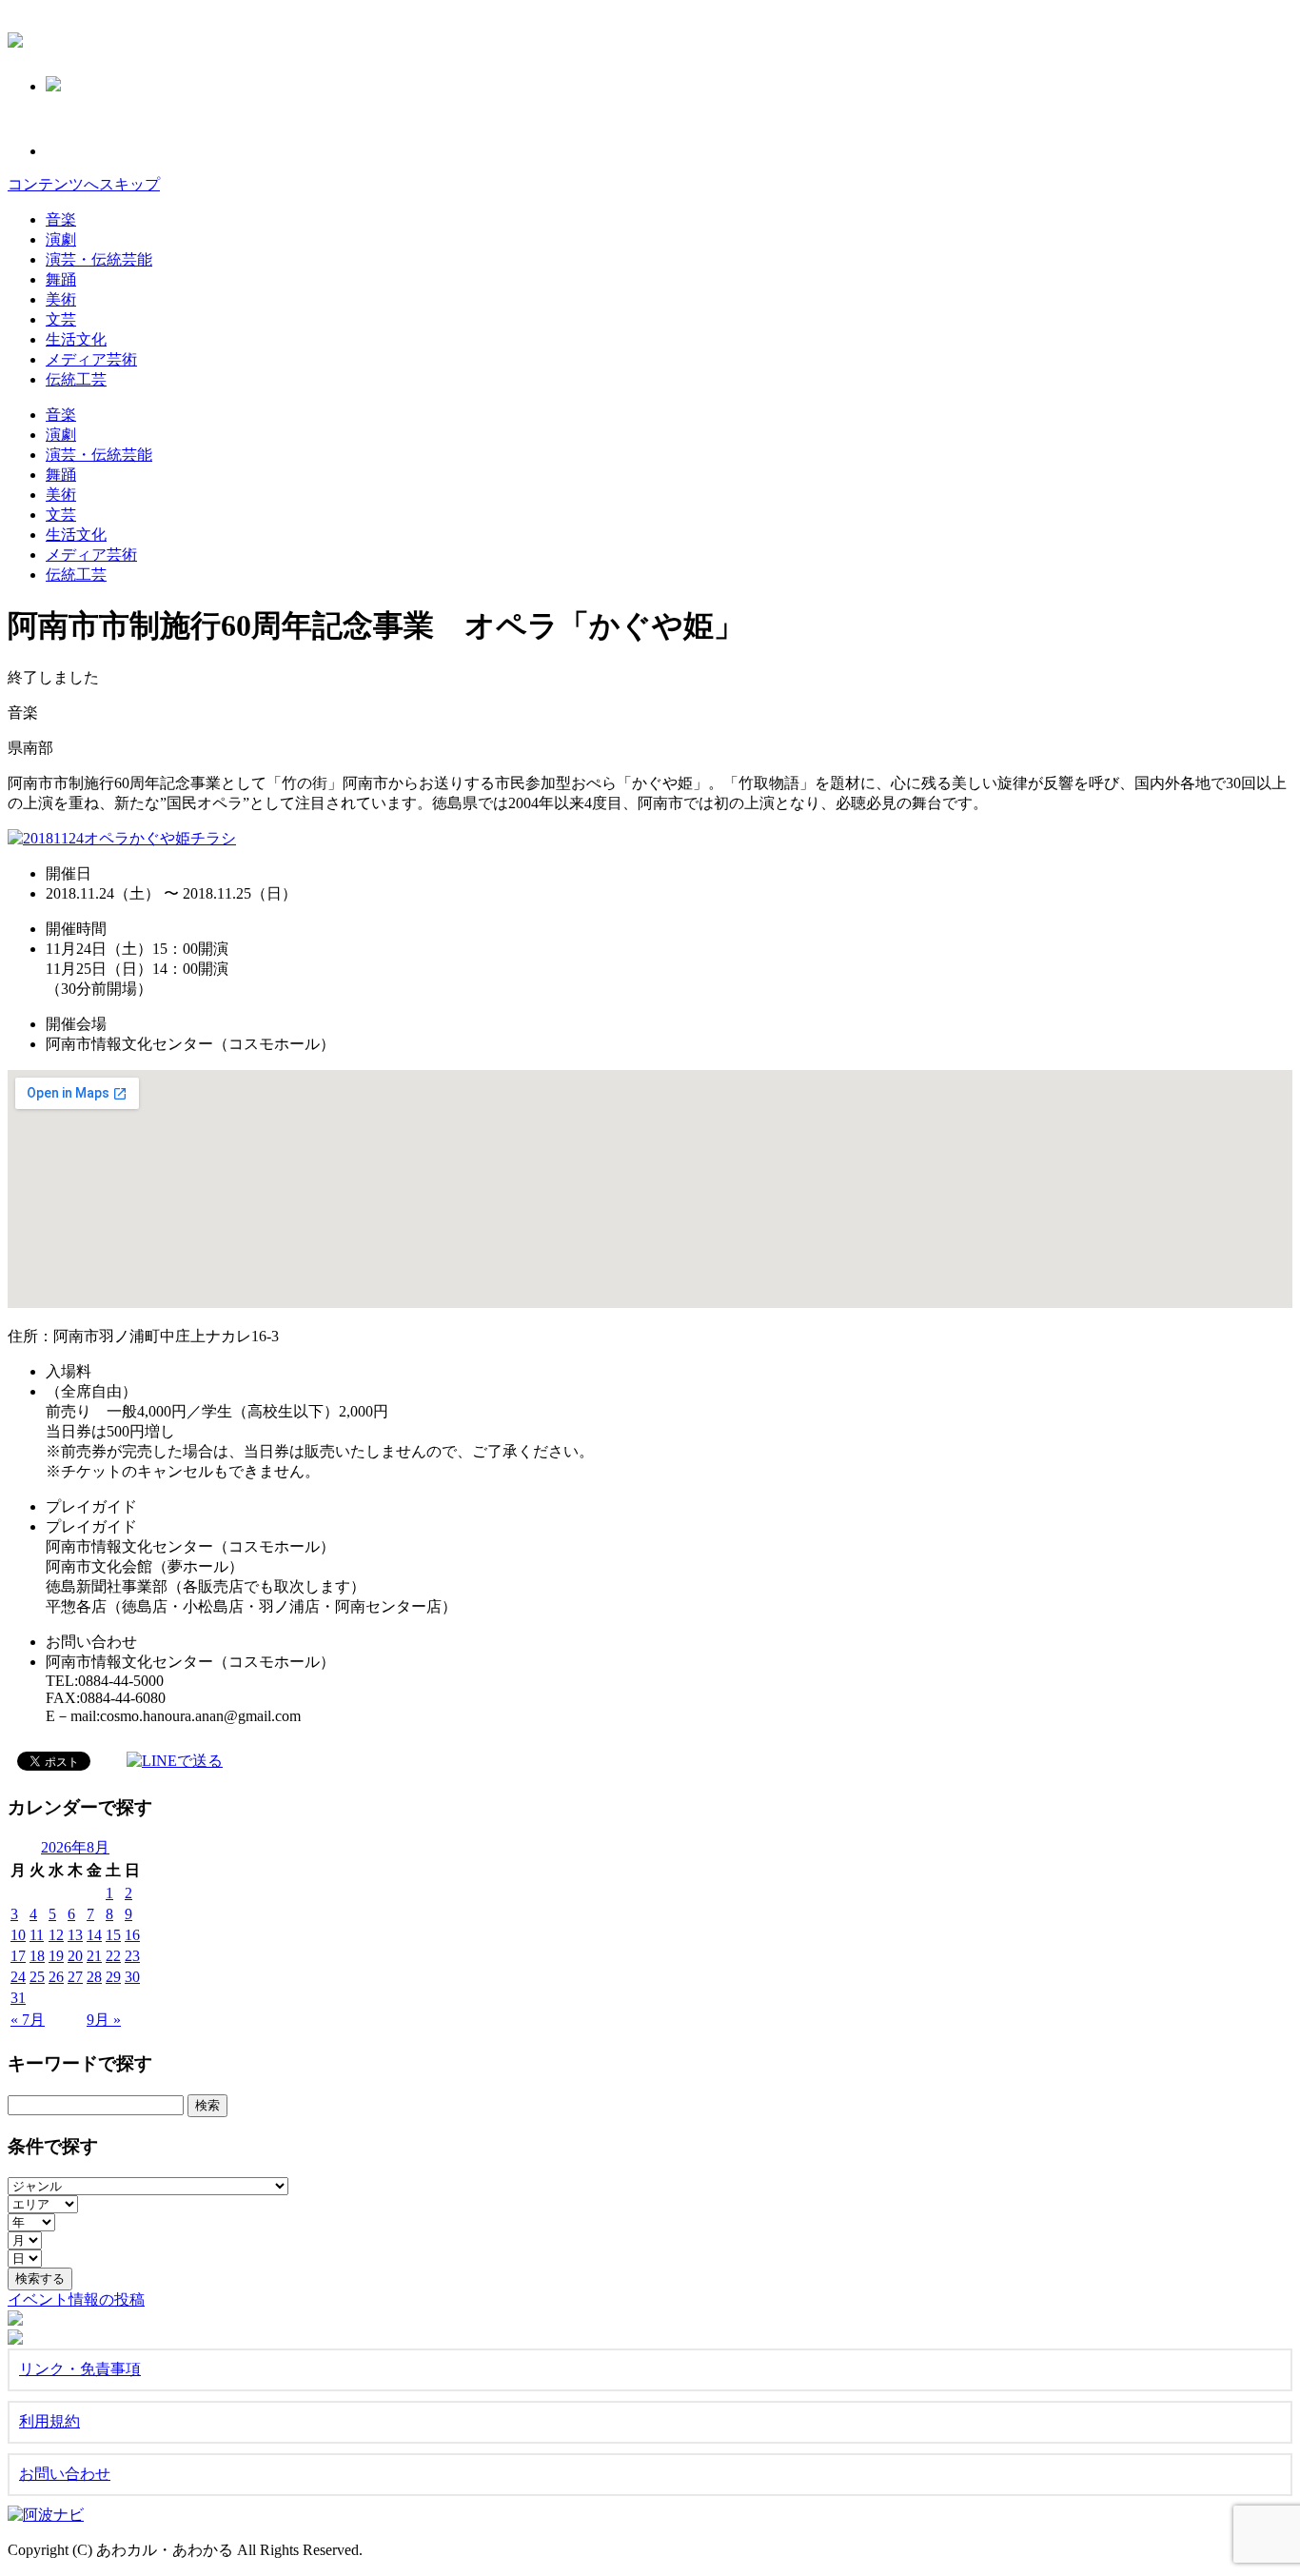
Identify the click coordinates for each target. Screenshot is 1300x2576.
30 (132, 1977)
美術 (61, 299)
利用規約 (49, 2421)
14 (94, 1935)
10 (18, 1935)
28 (94, 1977)
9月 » (104, 2020)
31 (18, 1998)
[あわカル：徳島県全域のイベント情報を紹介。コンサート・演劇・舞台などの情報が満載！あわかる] (15, 37)
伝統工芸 (76, 379)
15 (113, 1935)
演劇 (61, 239)
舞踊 (61, 279)
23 (132, 1956)
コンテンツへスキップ (84, 184)
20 (75, 1956)
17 (18, 1956)
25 (37, 1977)
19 (56, 1956)
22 (113, 1956)
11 (37, 1935)
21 (94, 1956)
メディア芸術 (91, 359)
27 (75, 1977)
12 (56, 1935)
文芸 (61, 319)
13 (75, 1935)
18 (37, 1956)
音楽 (61, 219)
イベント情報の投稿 (76, 2299)
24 (18, 1977)
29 (113, 1977)
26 (56, 1977)
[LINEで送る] (175, 1760)
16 (132, 1935)
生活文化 (76, 339)
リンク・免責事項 (80, 2369)
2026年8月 (75, 1847)
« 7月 (28, 2020)
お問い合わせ (65, 2474)
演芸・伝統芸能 (99, 259)
